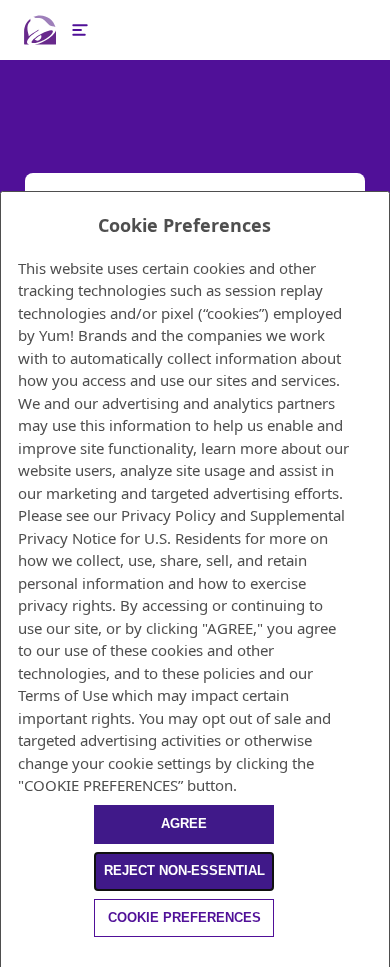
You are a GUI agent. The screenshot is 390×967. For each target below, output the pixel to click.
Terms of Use (63, 695)
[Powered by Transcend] (9, 955)
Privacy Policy (168, 515)
